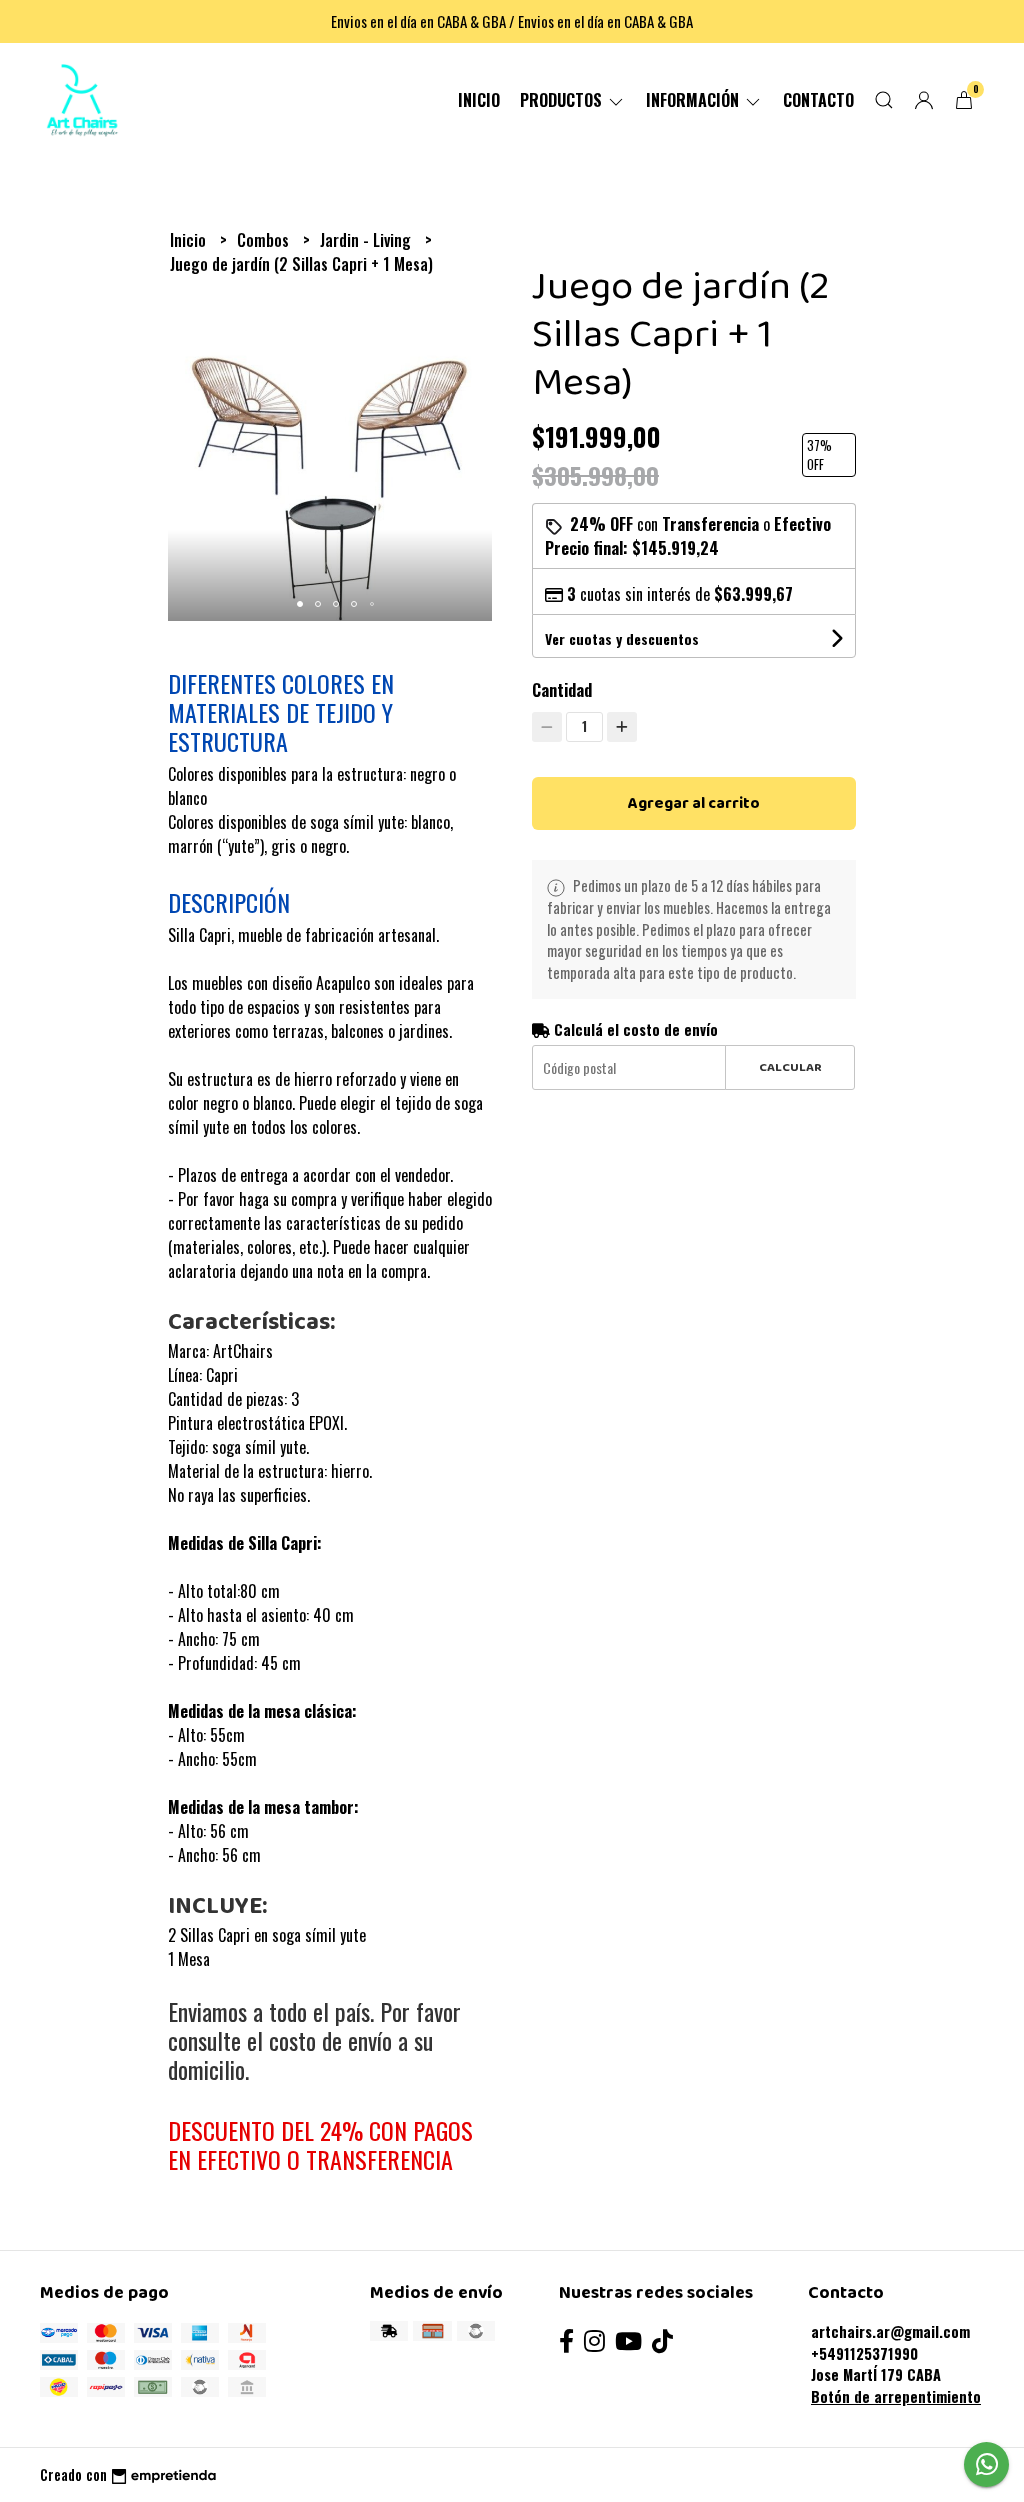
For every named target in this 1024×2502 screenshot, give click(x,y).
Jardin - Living (367, 240)
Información (694, 100)
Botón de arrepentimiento (896, 2396)
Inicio (479, 100)
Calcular (790, 1067)
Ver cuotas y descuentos (622, 638)
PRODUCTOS (563, 100)
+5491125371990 (864, 2353)
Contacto (818, 100)
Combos (265, 240)
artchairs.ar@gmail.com (890, 2331)
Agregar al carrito (694, 803)
